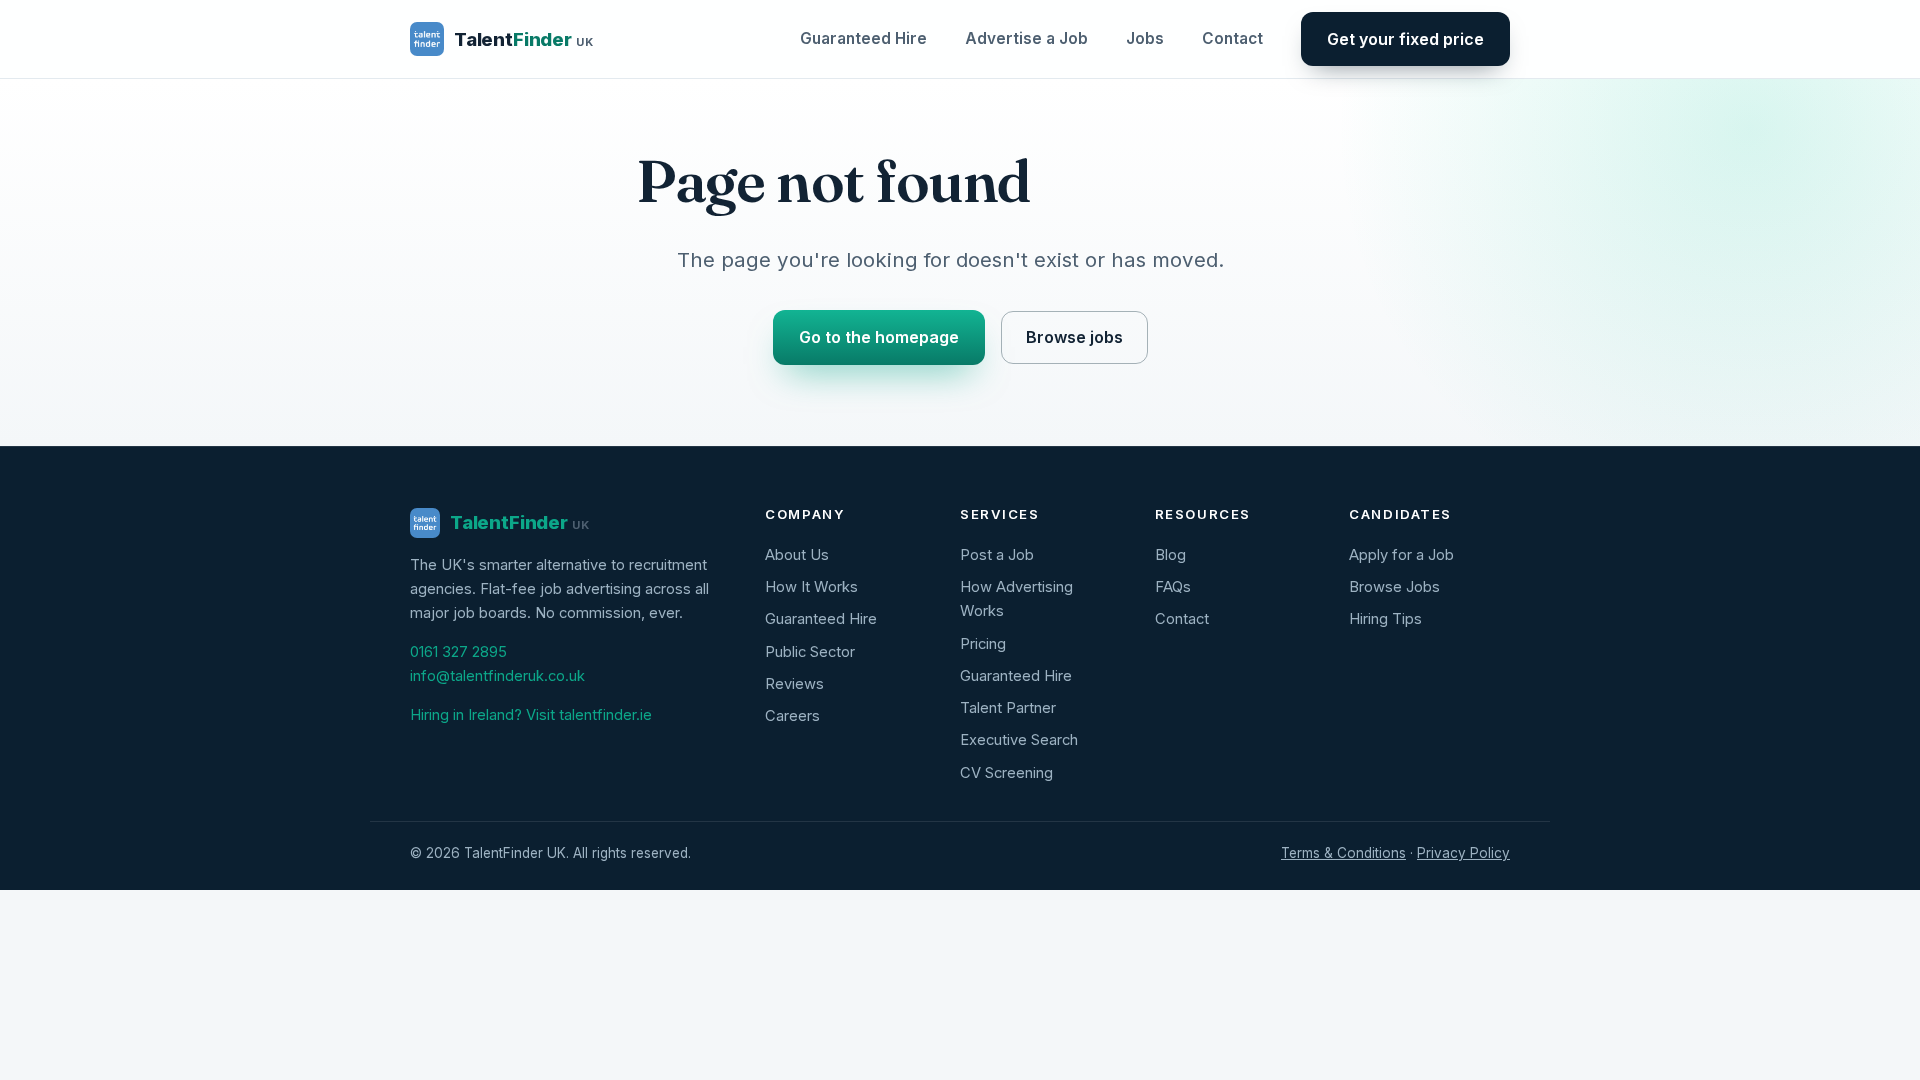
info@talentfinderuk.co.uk (497, 676)
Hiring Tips (1385, 619)
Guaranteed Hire (863, 38)
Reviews (794, 684)
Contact (1232, 38)
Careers (792, 716)
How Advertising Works (1016, 599)
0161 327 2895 (458, 652)
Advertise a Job (1026, 38)
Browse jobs (1074, 337)
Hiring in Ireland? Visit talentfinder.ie (531, 715)
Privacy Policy (1463, 853)
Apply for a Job (1401, 555)
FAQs (1173, 587)
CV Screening (1006, 773)
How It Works (811, 587)
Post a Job (997, 555)
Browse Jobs (1394, 587)
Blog (1170, 555)
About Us (797, 555)
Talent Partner (1008, 708)
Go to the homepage (879, 337)
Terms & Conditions (1343, 853)
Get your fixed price (1405, 39)
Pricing (983, 644)
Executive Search (1019, 740)
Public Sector (810, 652)
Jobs (1145, 38)
